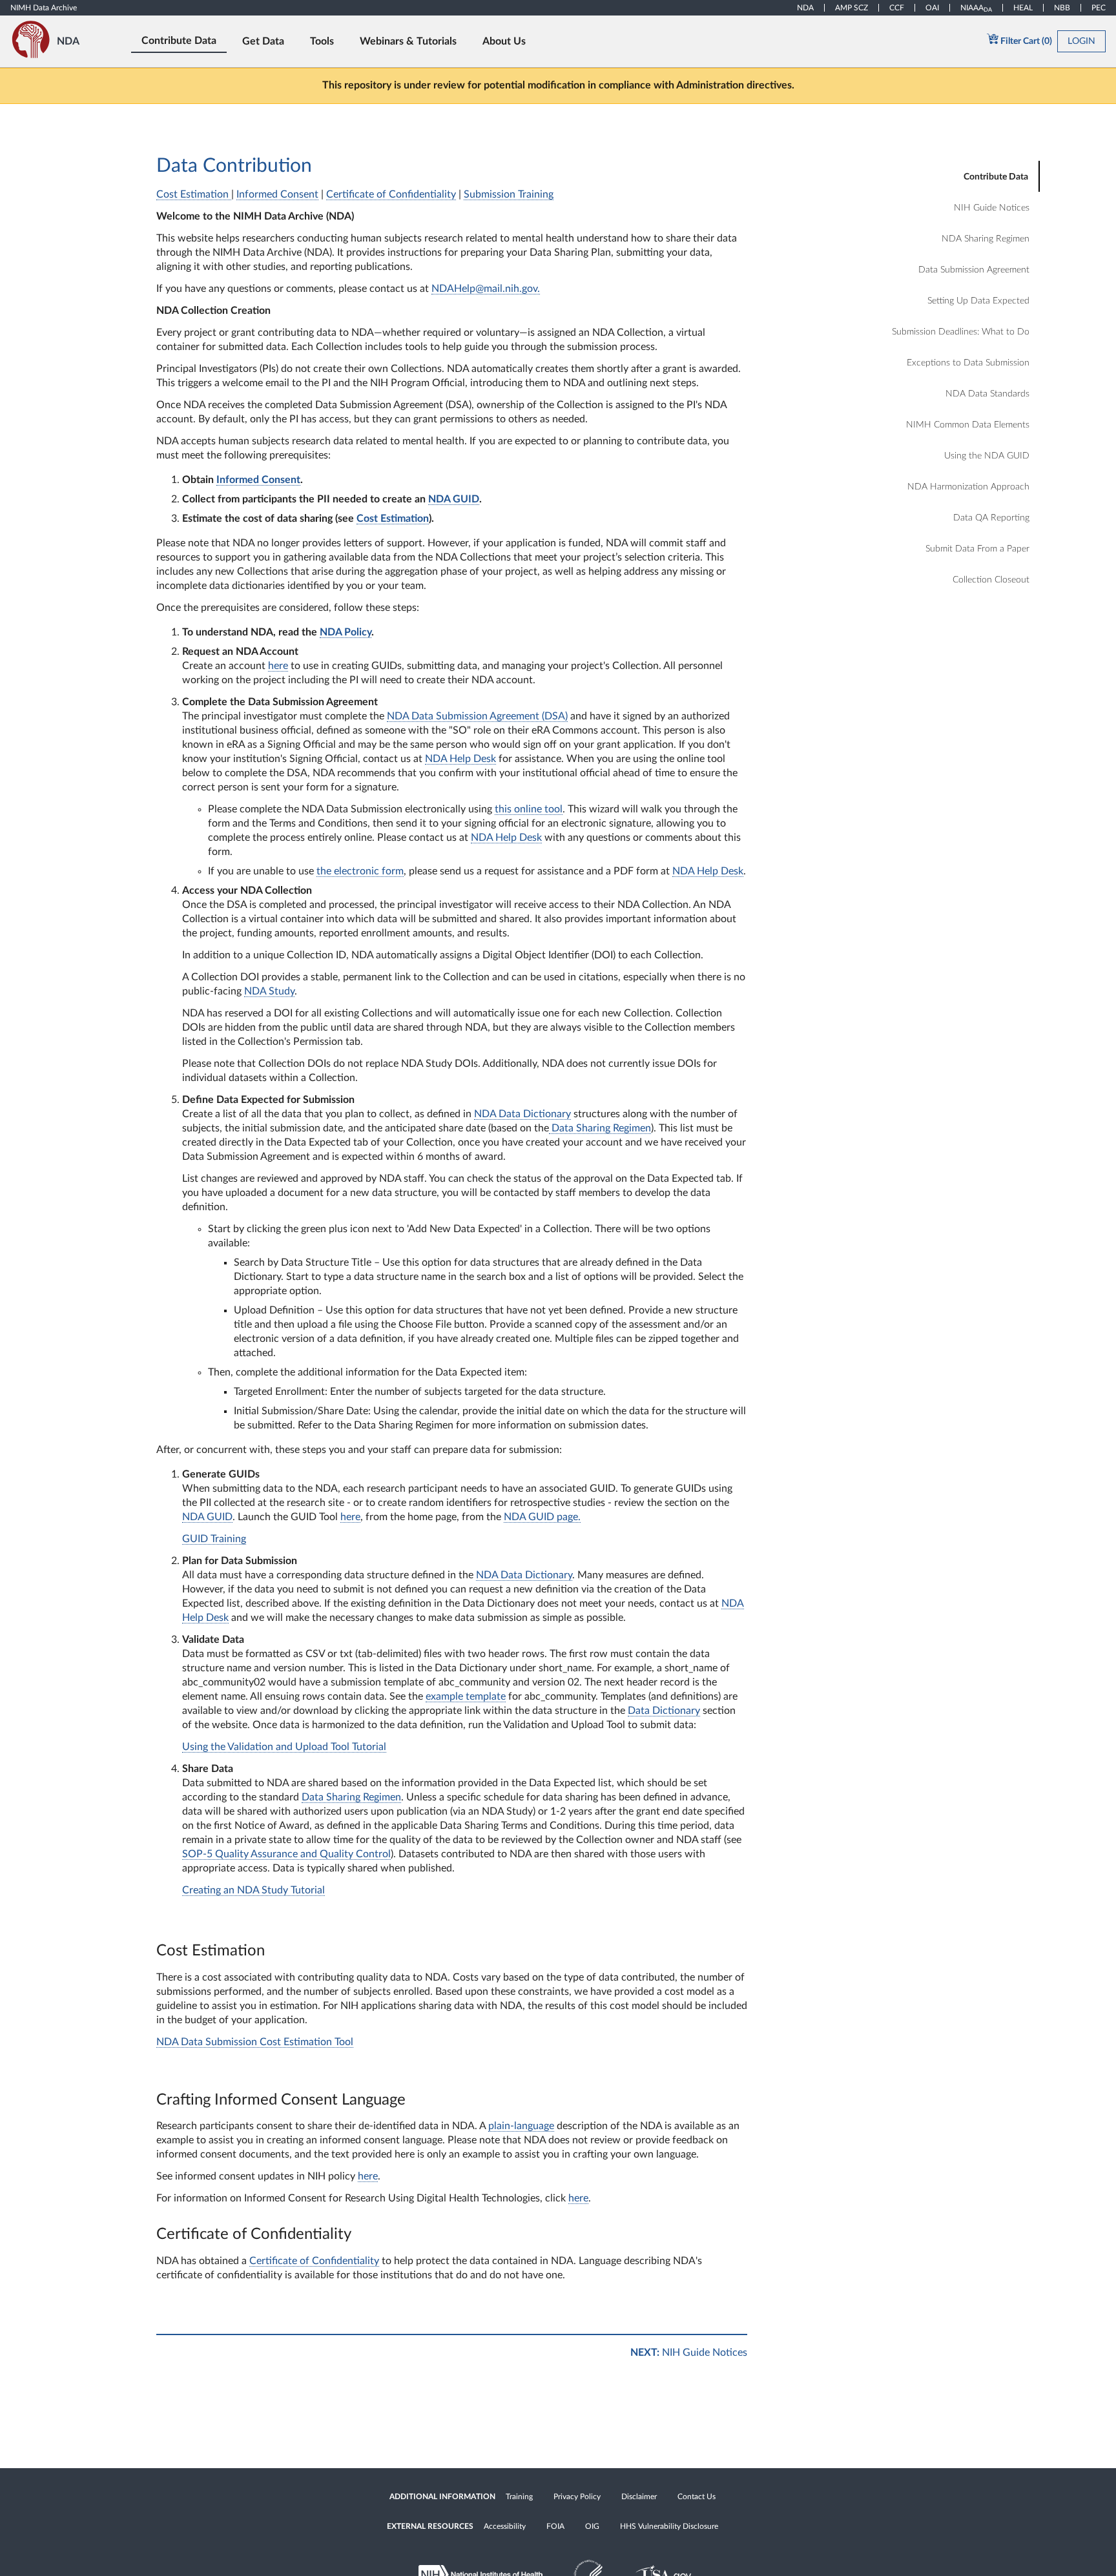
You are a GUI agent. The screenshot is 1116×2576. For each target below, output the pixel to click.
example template (466, 1696)
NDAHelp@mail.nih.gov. (486, 289)
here (278, 666)
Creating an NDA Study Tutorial (253, 1890)
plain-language (521, 2126)
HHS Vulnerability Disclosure (669, 2526)
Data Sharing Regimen (600, 1128)
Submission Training (509, 194)
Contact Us (697, 2497)
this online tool (529, 809)
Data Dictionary (664, 1711)
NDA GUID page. (542, 1517)
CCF (897, 8)
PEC (1099, 8)
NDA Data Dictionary (522, 1114)
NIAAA (976, 8)
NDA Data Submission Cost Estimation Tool (255, 2042)
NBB (1062, 8)
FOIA (555, 2526)
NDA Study (269, 991)
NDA (805, 8)
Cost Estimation (194, 194)
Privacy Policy (577, 2497)
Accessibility (505, 2526)
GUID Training (214, 1539)
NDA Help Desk (460, 759)
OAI (932, 8)
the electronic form (360, 871)
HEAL (1023, 8)
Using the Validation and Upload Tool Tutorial (284, 1747)
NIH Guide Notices (689, 2353)
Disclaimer (639, 2497)
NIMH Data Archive (44, 8)
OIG (592, 2526)
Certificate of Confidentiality (391, 194)
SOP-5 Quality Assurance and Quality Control (286, 1854)
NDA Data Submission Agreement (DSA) (477, 716)
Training (519, 2497)
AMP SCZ (852, 8)
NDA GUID (207, 1517)
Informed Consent (277, 194)
